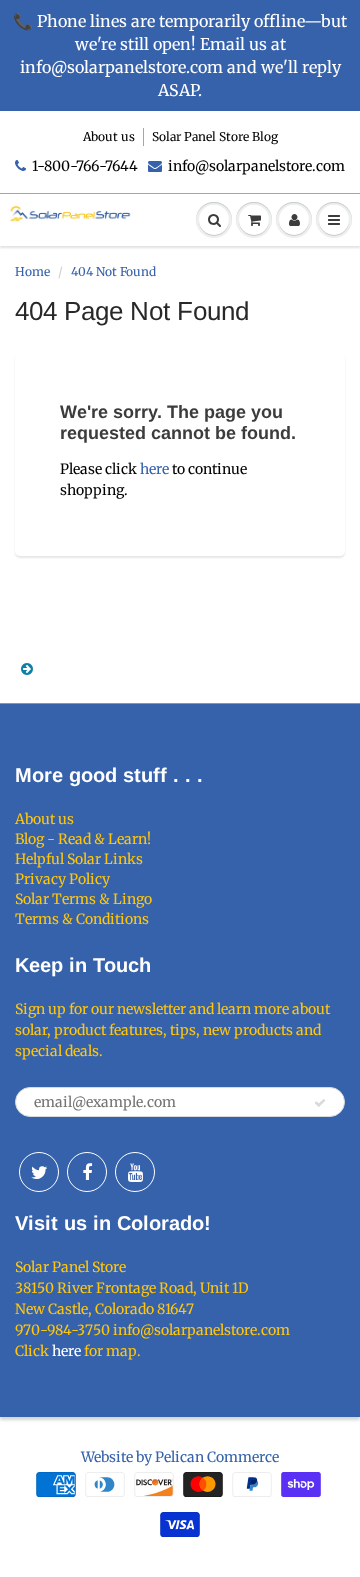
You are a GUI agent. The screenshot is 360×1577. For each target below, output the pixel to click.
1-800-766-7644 (85, 166)
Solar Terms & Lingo (83, 899)
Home (32, 271)
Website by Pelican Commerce (180, 1457)
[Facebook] (87, 1172)
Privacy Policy (62, 879)
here (154, 469)
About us (109, 136)
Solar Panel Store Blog (215, 136)
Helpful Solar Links (79, 859)
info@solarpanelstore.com (256, 166)
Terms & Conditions (82, 919)
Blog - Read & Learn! (83, 839)
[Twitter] (39, 1172)
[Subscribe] (320, 1103)
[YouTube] (135, 1172)
